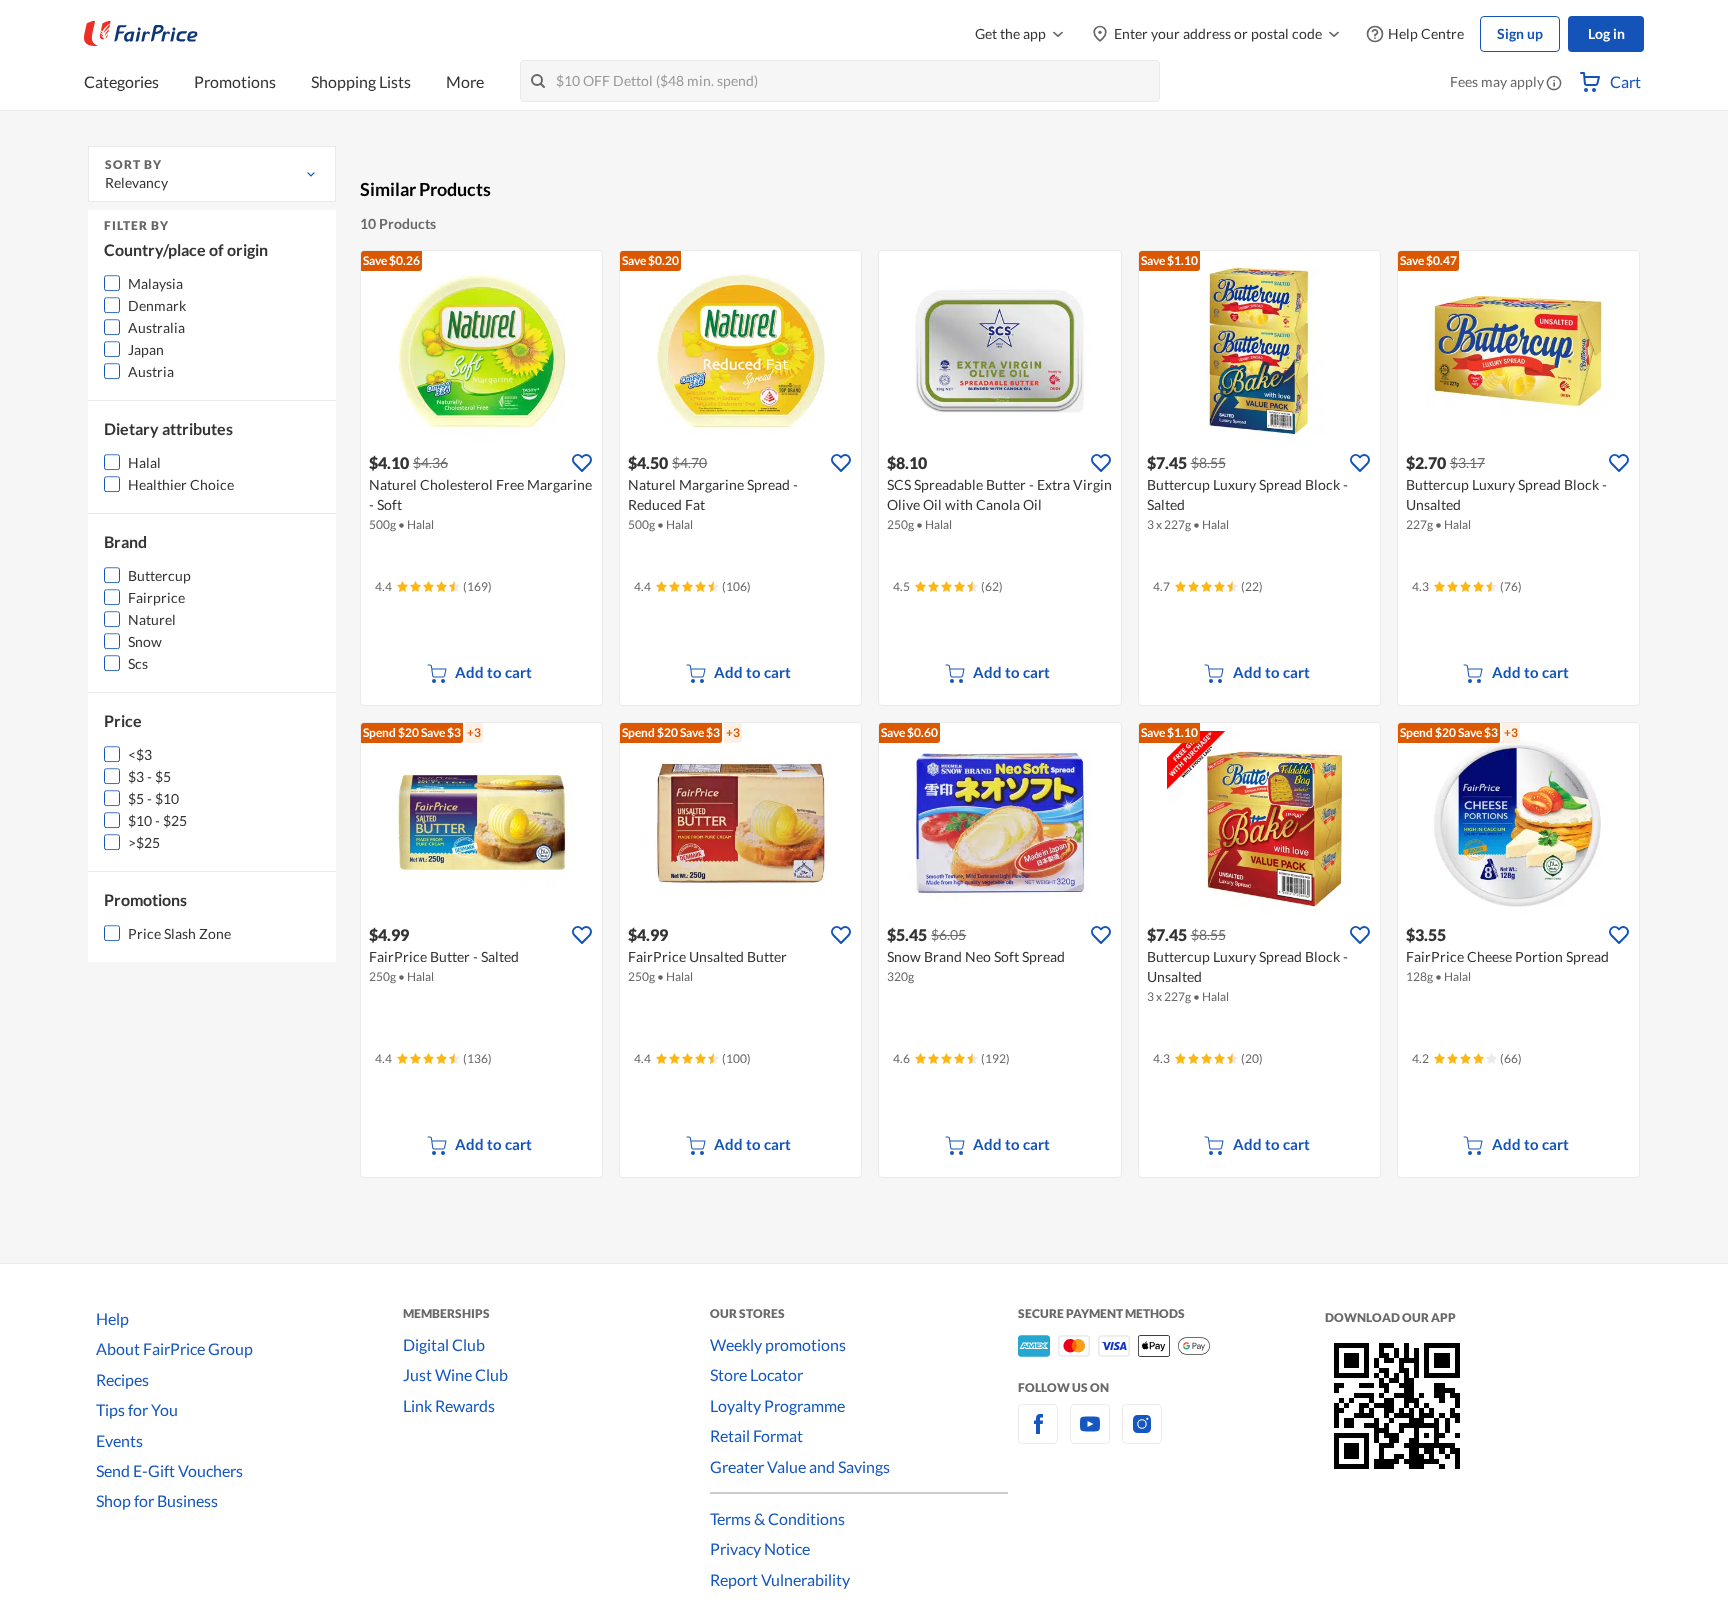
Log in (1606, 33)
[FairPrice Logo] (141, 34)
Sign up (1520, 33)
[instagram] (1142, 1435)
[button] (1554, 84)
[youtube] (1090, 1435)
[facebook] (1038, 1435)
